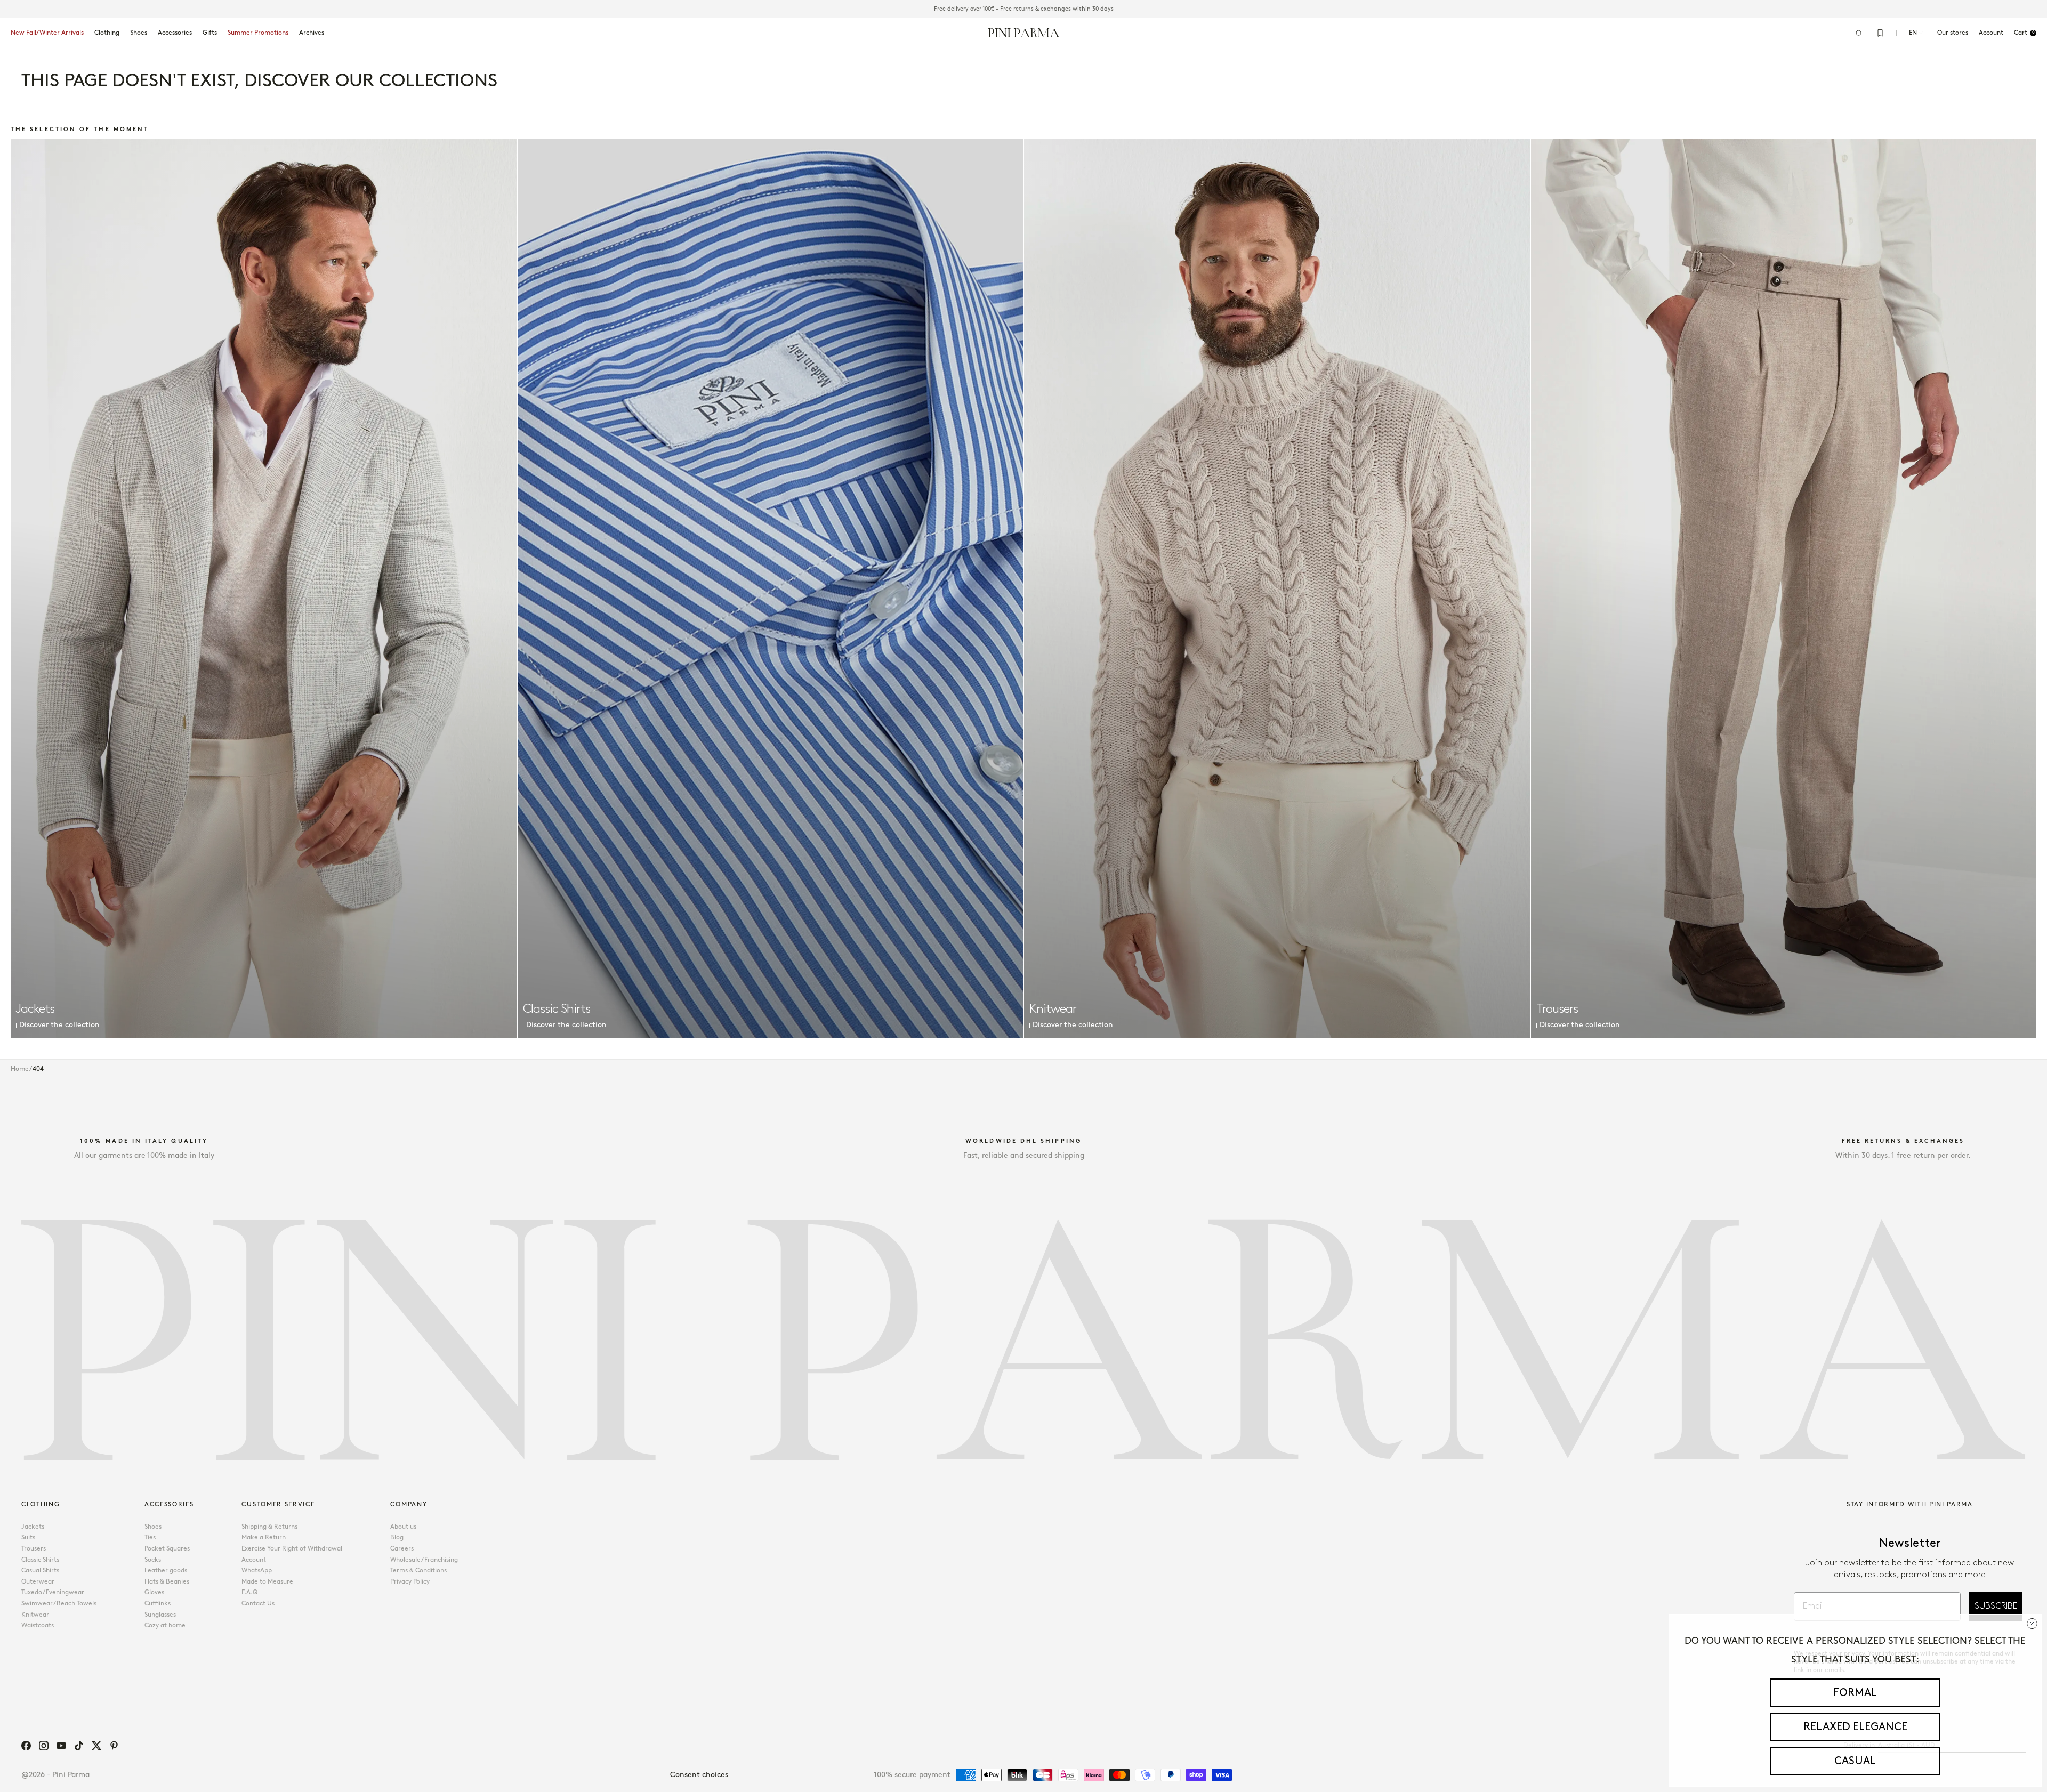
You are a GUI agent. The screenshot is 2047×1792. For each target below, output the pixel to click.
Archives (312, 33)
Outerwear (38, 1582)
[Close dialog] (2032, 1624)
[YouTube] (61, 1746)
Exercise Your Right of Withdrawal (292, 1549)
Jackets (33, 1527)
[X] (96, 1746)
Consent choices (699, 1775)
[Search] (1859, 33)
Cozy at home (165, 1625)
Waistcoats (38, 1625)
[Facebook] (26, 1746)
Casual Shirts (40, 1571)
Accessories (175, 33)
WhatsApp (257, 1571)
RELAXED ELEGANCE (1855, 1727)
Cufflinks (158, 1604)
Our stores (1953, 33)
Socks (153, 1560)
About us (403, 1527)
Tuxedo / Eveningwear (53, 1592)
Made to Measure (267, 1582)
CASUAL (1855, 1761)
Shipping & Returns (269, 1527)
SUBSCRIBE (1996, 1606)
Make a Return (264, 1537)
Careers (402, 1549)
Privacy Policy (410, 1582)
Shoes (139, 33)
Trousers (34, 1549)
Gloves (154, 1592)
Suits (28, 1537)
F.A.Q (249, 1592)
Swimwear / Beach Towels (59, 1604)
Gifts (210, 33)
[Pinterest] (114, 1746)
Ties (150, 1537)
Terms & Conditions (418, 1571)
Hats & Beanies (167, 1582)
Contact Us (258, 1604)
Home (20, 1069)
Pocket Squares (167, 1549)
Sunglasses (160, 1615)
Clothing (107, 33)
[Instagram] (44, 1746)
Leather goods (166, 1571)
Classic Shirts (40, 1560)
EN (1913, 33)
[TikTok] (79, 1746)
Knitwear (35, 1615)
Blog (397, 1537)
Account (254, 1560)
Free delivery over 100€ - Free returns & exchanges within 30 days (1024, 9)
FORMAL (1855, 1693)
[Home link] (1024, 33)
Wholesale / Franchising (424, 1560)
